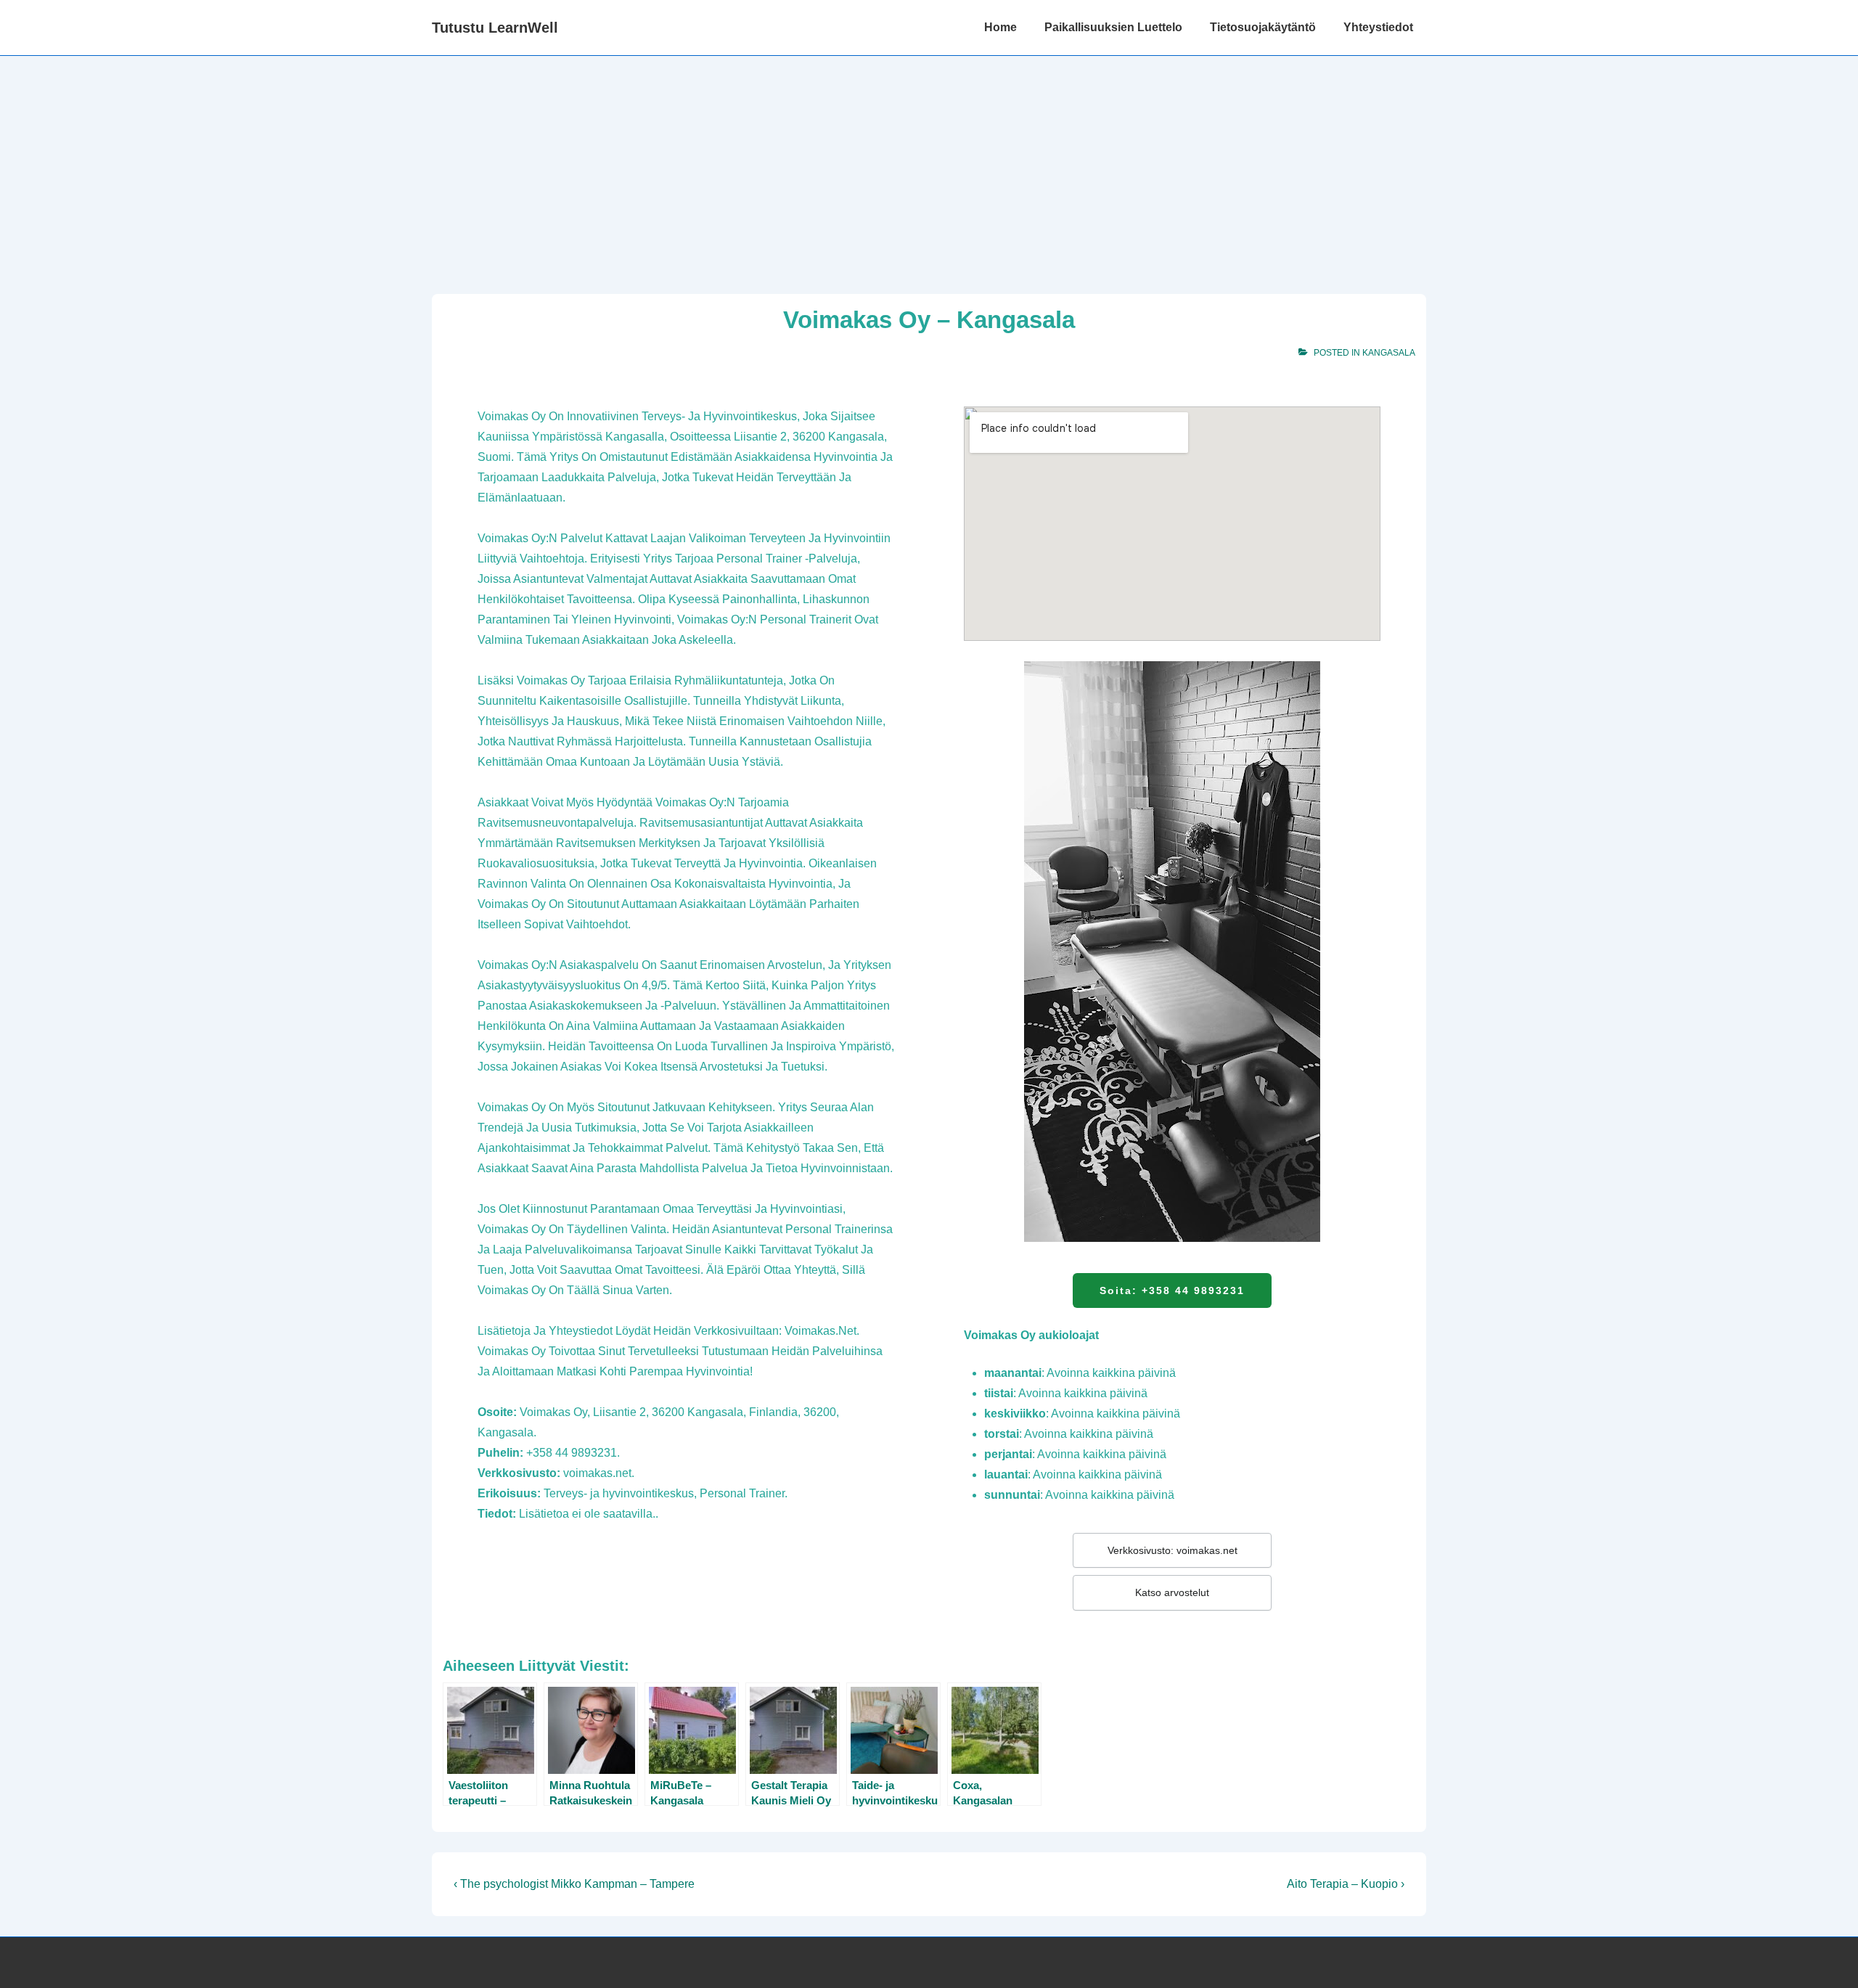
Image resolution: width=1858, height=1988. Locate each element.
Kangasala (1389, 353)
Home (1000, 27)
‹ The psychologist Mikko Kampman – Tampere (574, 1884)
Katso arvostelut (1172, 1592)
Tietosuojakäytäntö (1263, 27)
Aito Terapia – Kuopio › (1346, 1884)
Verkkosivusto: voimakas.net (1172, 1550)
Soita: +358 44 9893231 (1172, 1290)
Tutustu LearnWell (495, 28)
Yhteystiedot (1378, 27)
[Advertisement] (929, 165)
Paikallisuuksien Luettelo (1113, 27)
